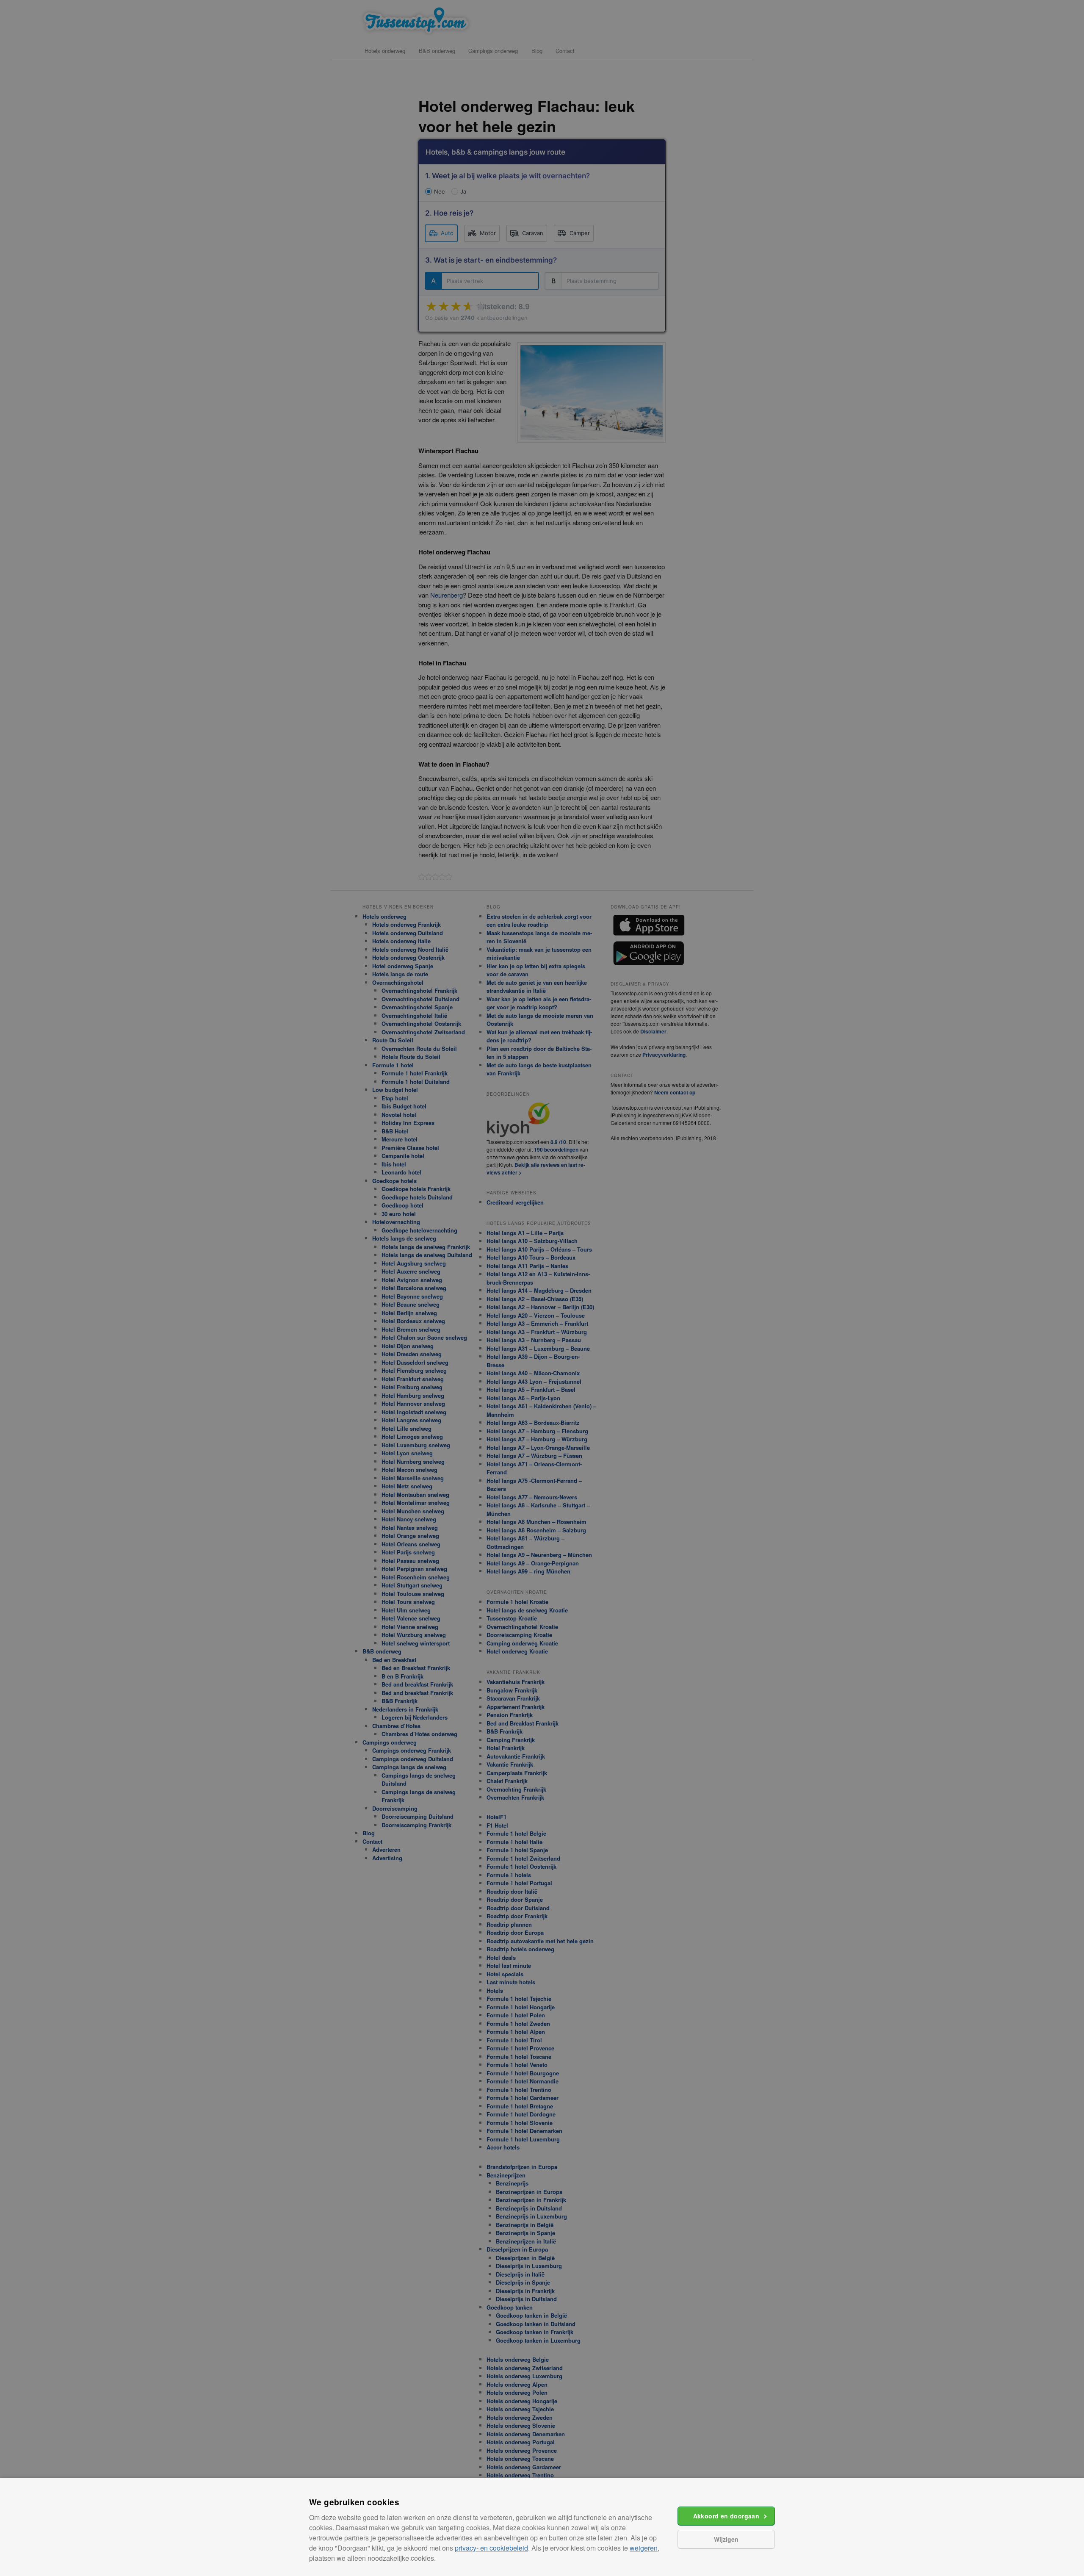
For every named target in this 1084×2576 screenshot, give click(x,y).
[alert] (542, 1288)
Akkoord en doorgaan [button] (726, 2516)
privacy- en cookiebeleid (491, 2548)
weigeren (644, 2548)
